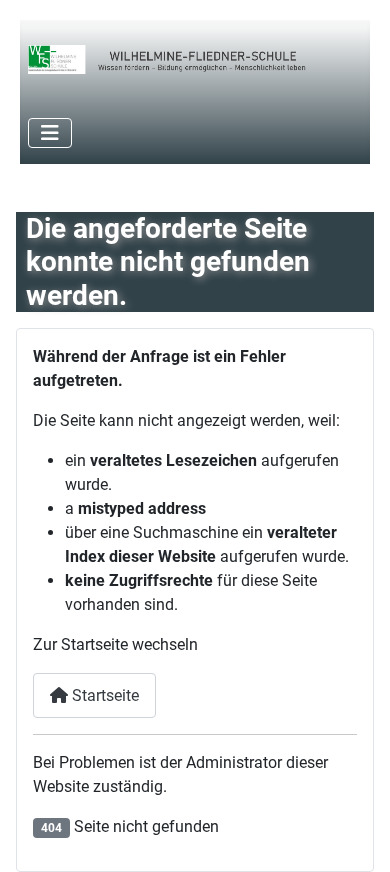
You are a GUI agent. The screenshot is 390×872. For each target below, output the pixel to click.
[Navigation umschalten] (50, 133)
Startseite (103, 695)
